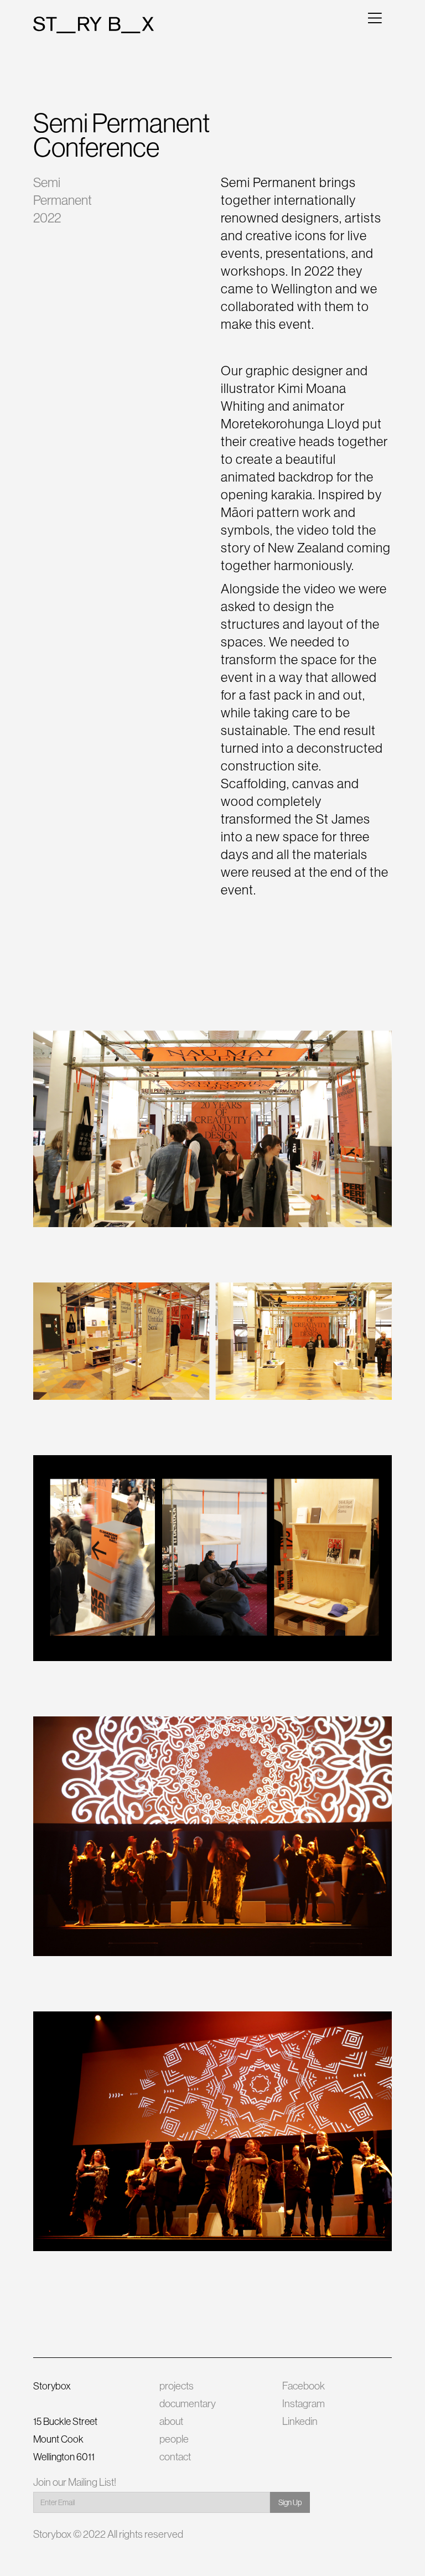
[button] (375, 17)
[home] (94, 25)
